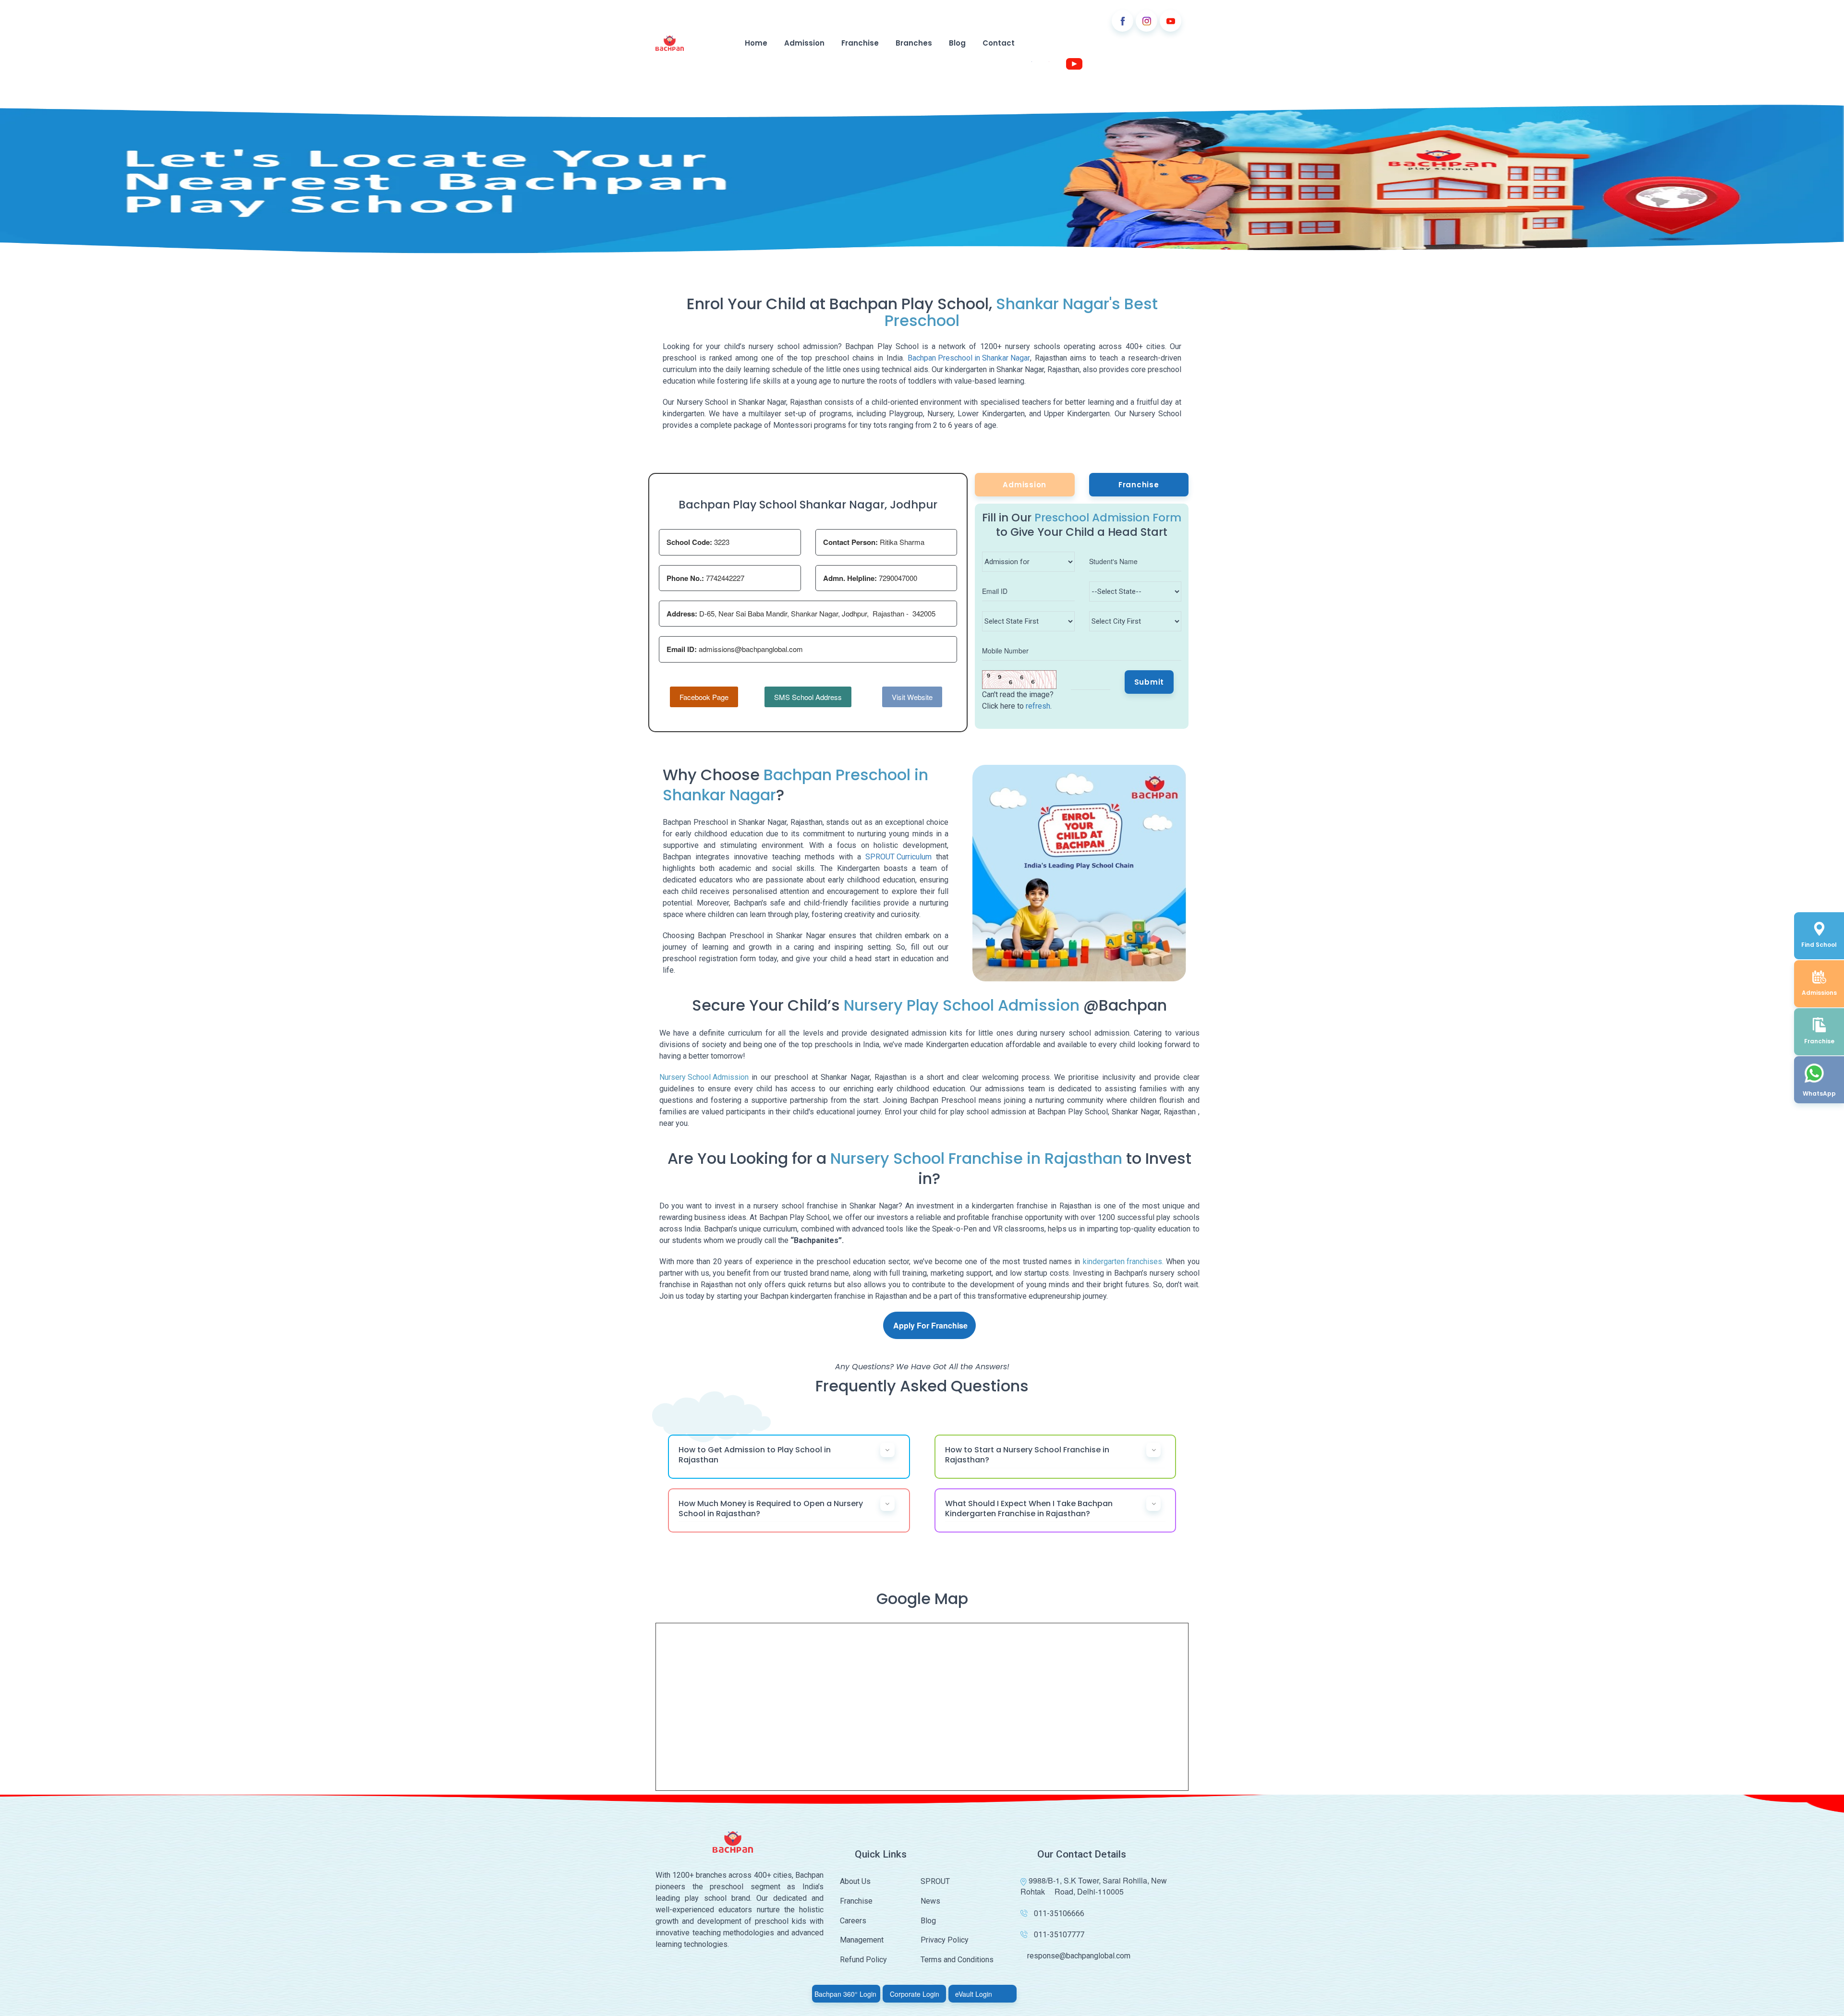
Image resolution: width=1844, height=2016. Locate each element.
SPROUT (935, 1881)
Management (862, 1940)
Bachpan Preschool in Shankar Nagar (969, 358)
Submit (1149, 682)
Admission (804, 43)
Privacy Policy (945, 1940)
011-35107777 (1059, 1935)
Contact (999, 43)
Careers (853, 1921)
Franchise (860, 43)
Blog (957, 43)
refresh (1038, 706)
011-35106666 (1059, 1913)
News (930, 1901)
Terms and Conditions (957, 1960)
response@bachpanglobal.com (1079, 1956)
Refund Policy (863, 1960)
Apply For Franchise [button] (930, 1325)
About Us (855, 1881)
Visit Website (912, 697)
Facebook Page (704, 697)
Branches (914, 43)
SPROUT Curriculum (898, 857)
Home (756, 43)
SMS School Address (808, 697)
